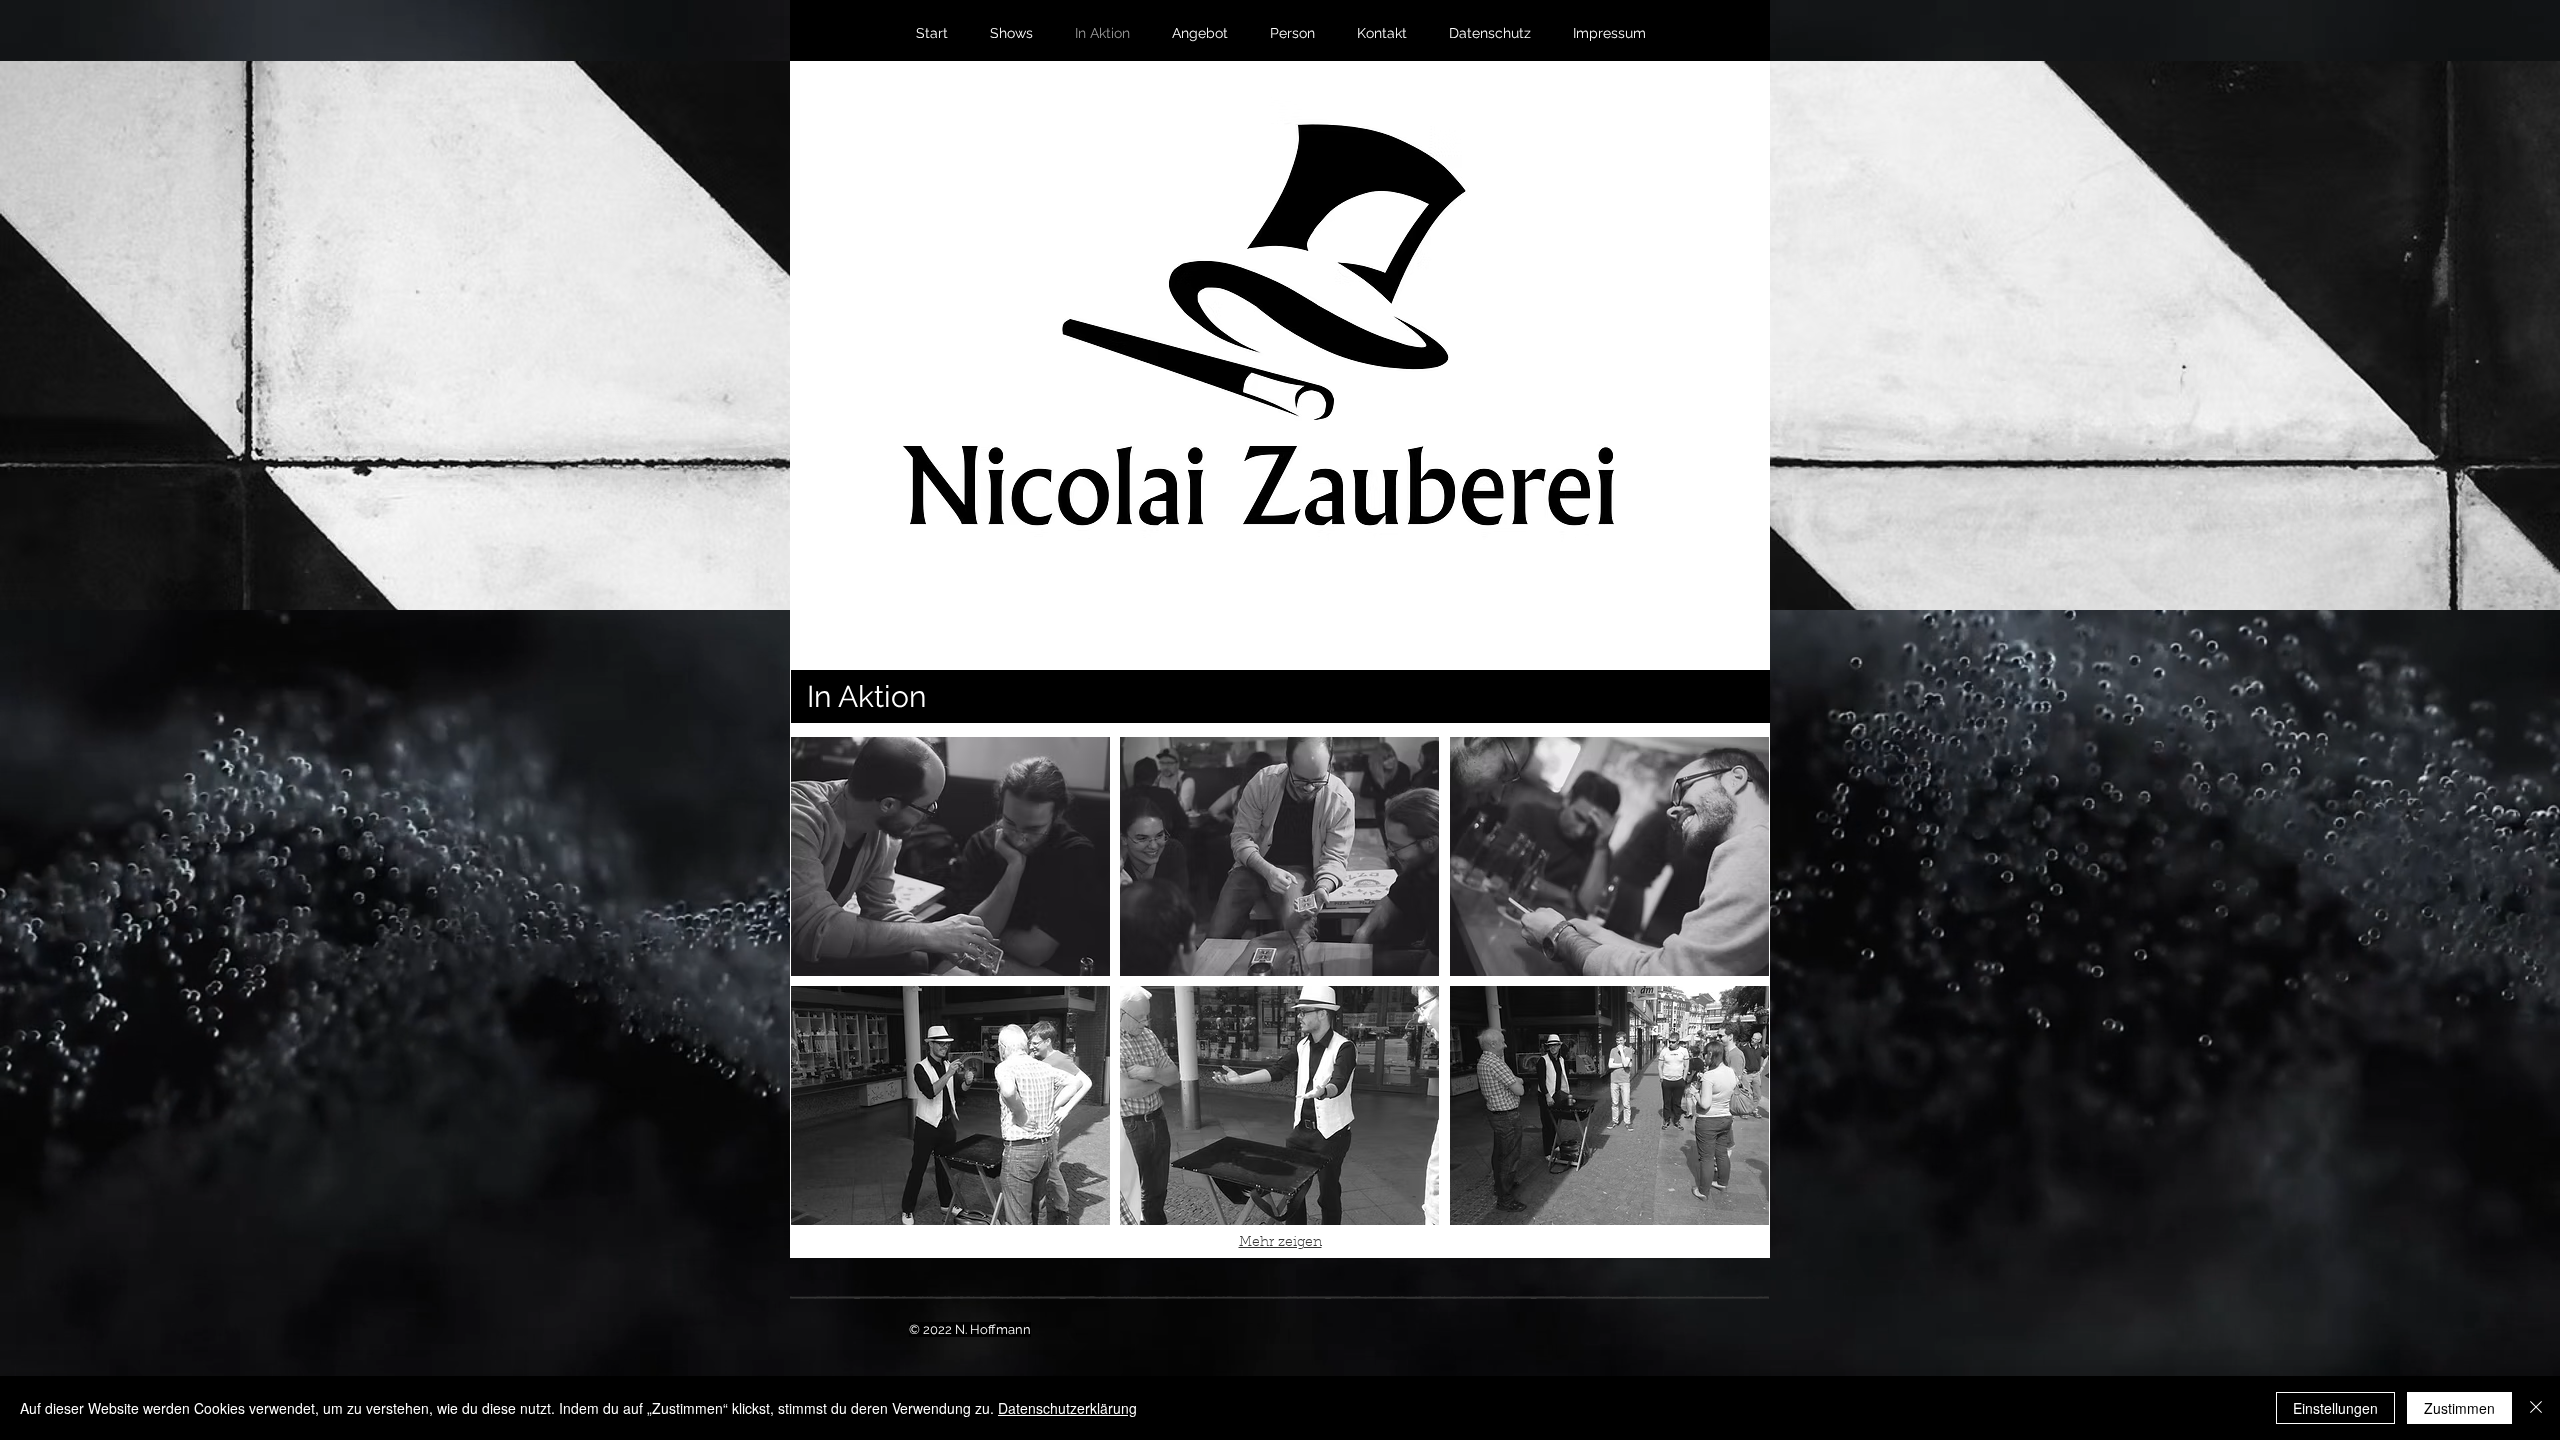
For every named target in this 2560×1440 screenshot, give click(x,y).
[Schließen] (2536, 1408)
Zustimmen (2459, 1408)
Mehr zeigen (1280, 1243)
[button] (950, 856)
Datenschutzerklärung (1067, 1408)
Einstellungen (2335, 1408)
